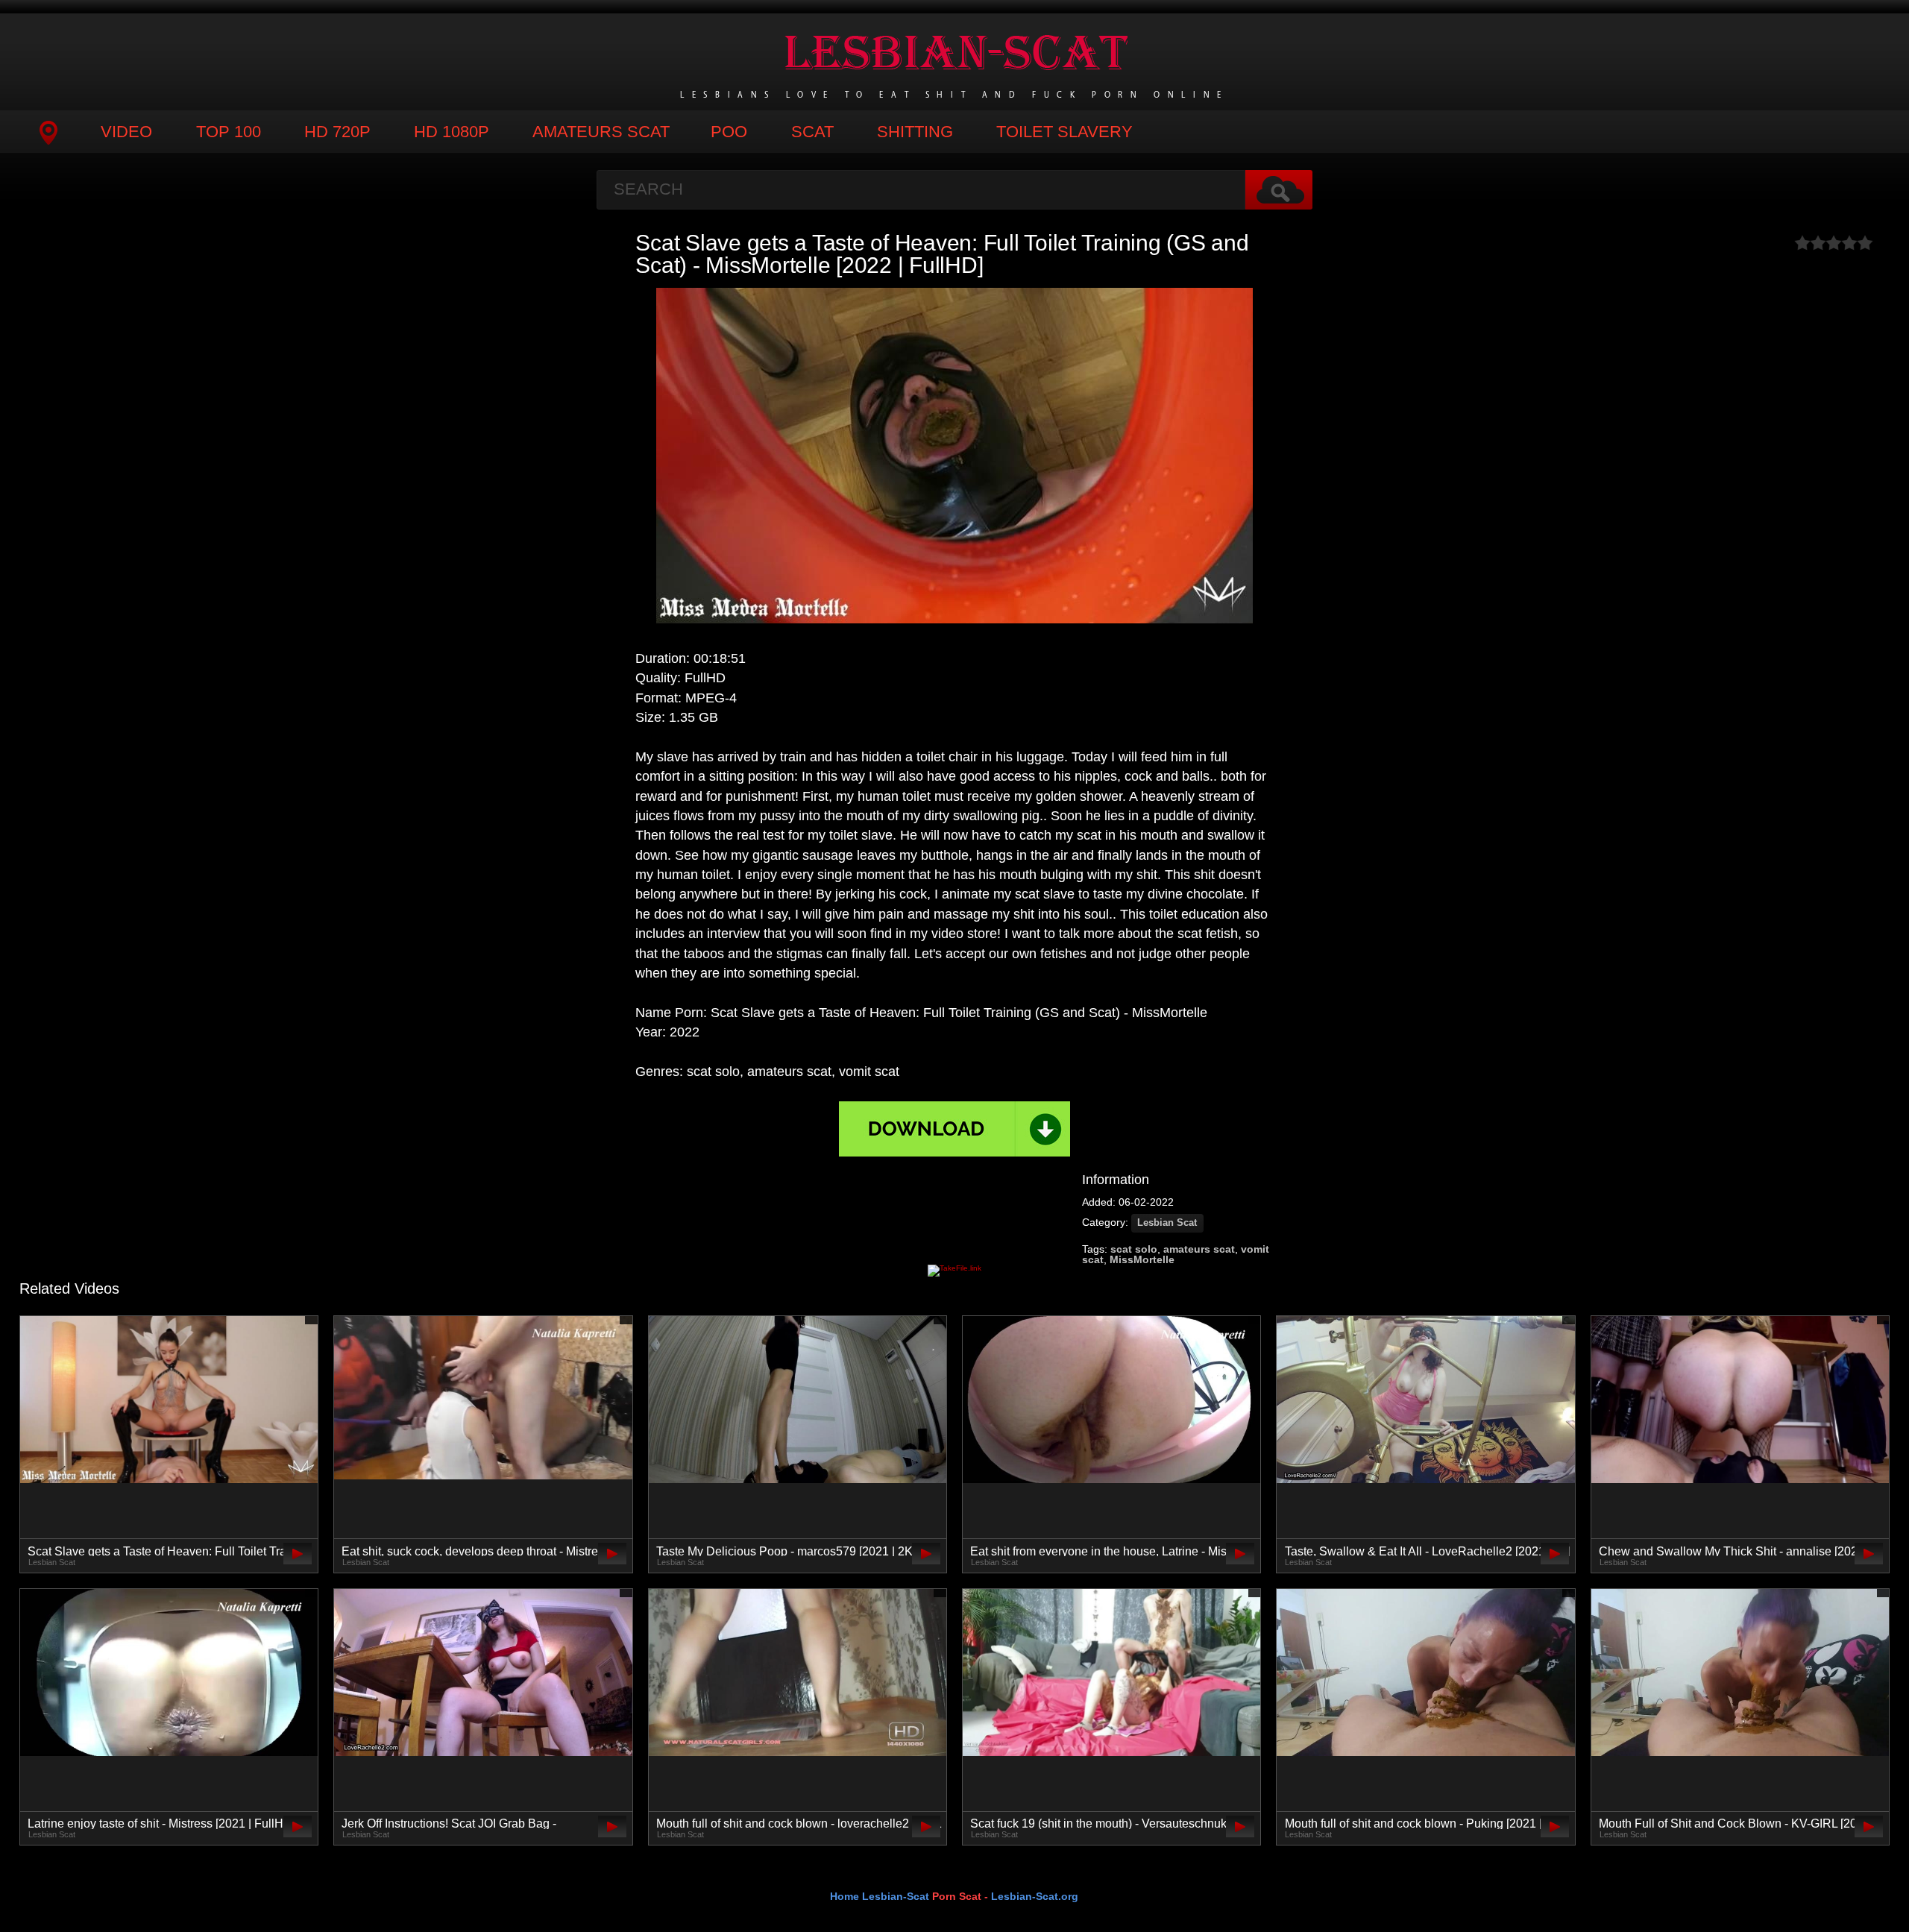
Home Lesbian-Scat (880, 1896)
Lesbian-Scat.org (1035, 1896)
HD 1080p (452, 132)
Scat (812, 132)
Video (126, 132)
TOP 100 (229, 132)
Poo (729, 132)
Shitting (915, 132)
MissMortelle (1142, 1259)
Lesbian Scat (1167, 1223)
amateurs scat (1199, 1249)
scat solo (1134, 1249)
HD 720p (337, 132)
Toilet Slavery (1064, 132)
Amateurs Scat (601, 132)
